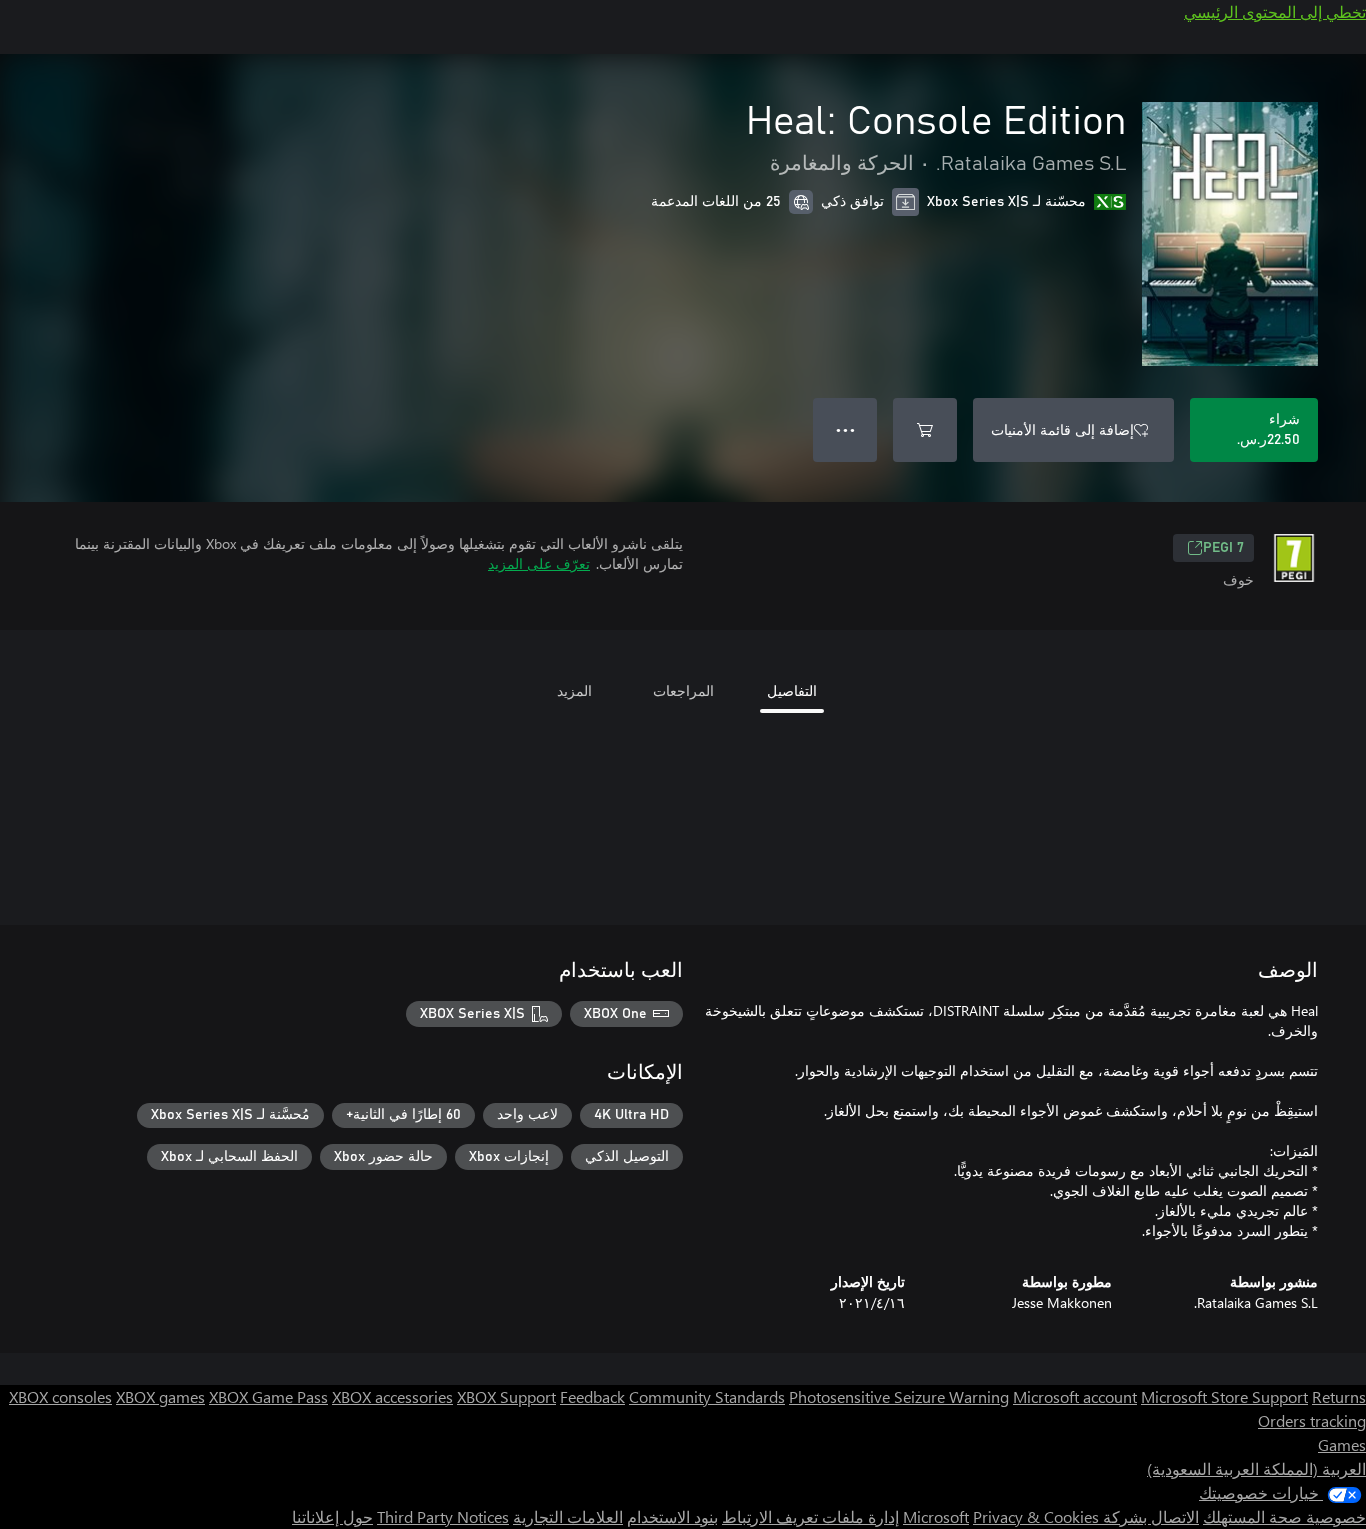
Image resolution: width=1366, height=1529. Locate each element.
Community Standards (707, 1396)
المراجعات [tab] (683, 690)
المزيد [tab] (574, 690)
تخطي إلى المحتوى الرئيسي (1275, 11)
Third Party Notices (443, 1516)
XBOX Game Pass (268, 1396)
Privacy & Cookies (1036, 1516)
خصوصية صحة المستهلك (1284, 1516)
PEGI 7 (1223, 548)
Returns (1339, 1396)
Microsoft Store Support (1224, 1396)
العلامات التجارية (568, 1516)
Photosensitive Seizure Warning (899, 1396)
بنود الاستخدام (672, 1516)
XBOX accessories (392, 1396)
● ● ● (845, 429)
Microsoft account (1075, 1396)
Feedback (592, 1396)
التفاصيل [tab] (792, 690)
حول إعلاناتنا (332, 1516)
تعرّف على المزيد (539, 563)
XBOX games (160, 1396)
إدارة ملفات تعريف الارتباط (810, 1516)
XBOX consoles (60, 1396)
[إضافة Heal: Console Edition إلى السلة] (925, 430)
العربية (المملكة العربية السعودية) (1256, 1468)
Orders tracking (1312, 1420)
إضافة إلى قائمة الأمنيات (1062, 429)
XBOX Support (506, 1396)
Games (1342, 1444)
